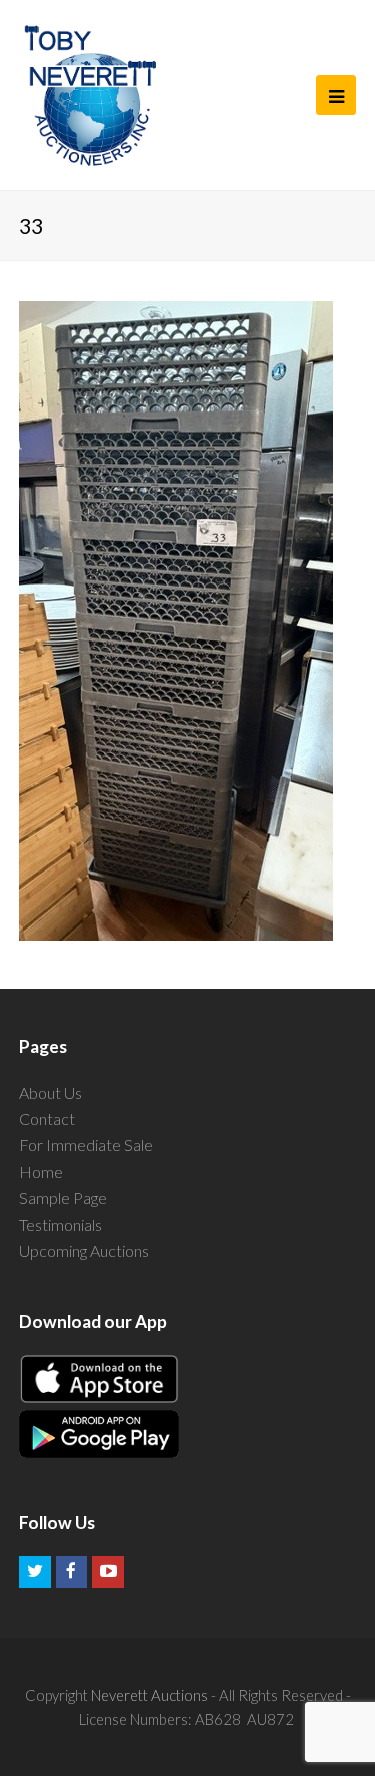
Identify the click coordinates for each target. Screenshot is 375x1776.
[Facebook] (72, 1572)
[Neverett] (90, 95)
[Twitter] (35, 1572)
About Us (50, 1092)
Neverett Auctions (149, 1695)
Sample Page (63, 1197)
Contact (47, 1118)
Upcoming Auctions (84, 1250)
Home (41, 1171)
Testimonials (60, 1224)
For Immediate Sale (86, 1144)
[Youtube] (108, 1572)
